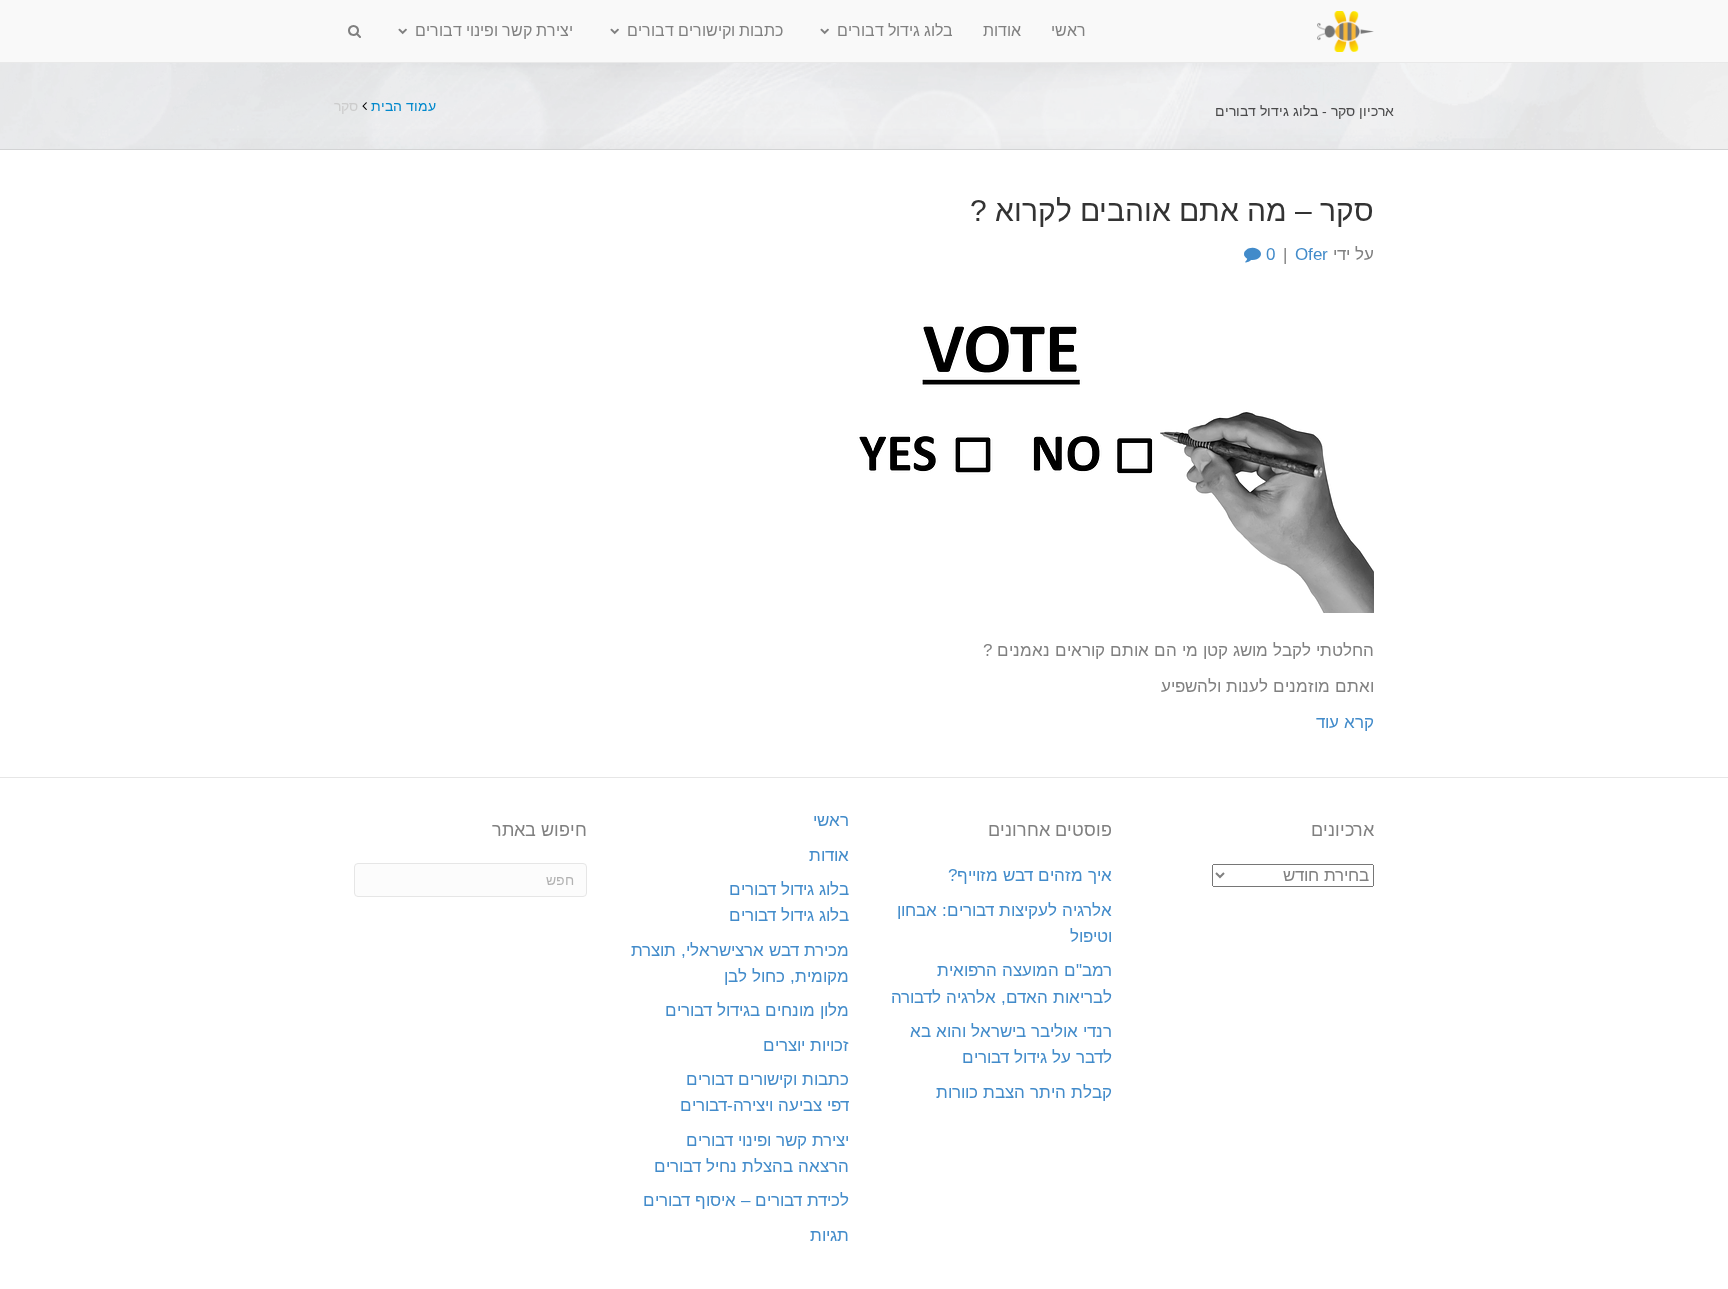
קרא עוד (1345, 722)
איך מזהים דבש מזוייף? (1030, 875)
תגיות (829, 1235)
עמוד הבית (403, 106)
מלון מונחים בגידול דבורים (757, 1010)
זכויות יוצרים (806, 1045)
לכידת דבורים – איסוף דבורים (746, 1200)
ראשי (1068, 30)
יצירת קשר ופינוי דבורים (494, 30)
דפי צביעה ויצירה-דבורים (764, 1105)
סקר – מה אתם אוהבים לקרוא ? (1172, 210)
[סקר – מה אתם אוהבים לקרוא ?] (1054, 452)
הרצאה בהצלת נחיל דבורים (751, 1166)
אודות (1002, 30)
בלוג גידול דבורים (895, 30)
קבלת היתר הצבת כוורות (1024, 1092)
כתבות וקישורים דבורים (705, 30)
